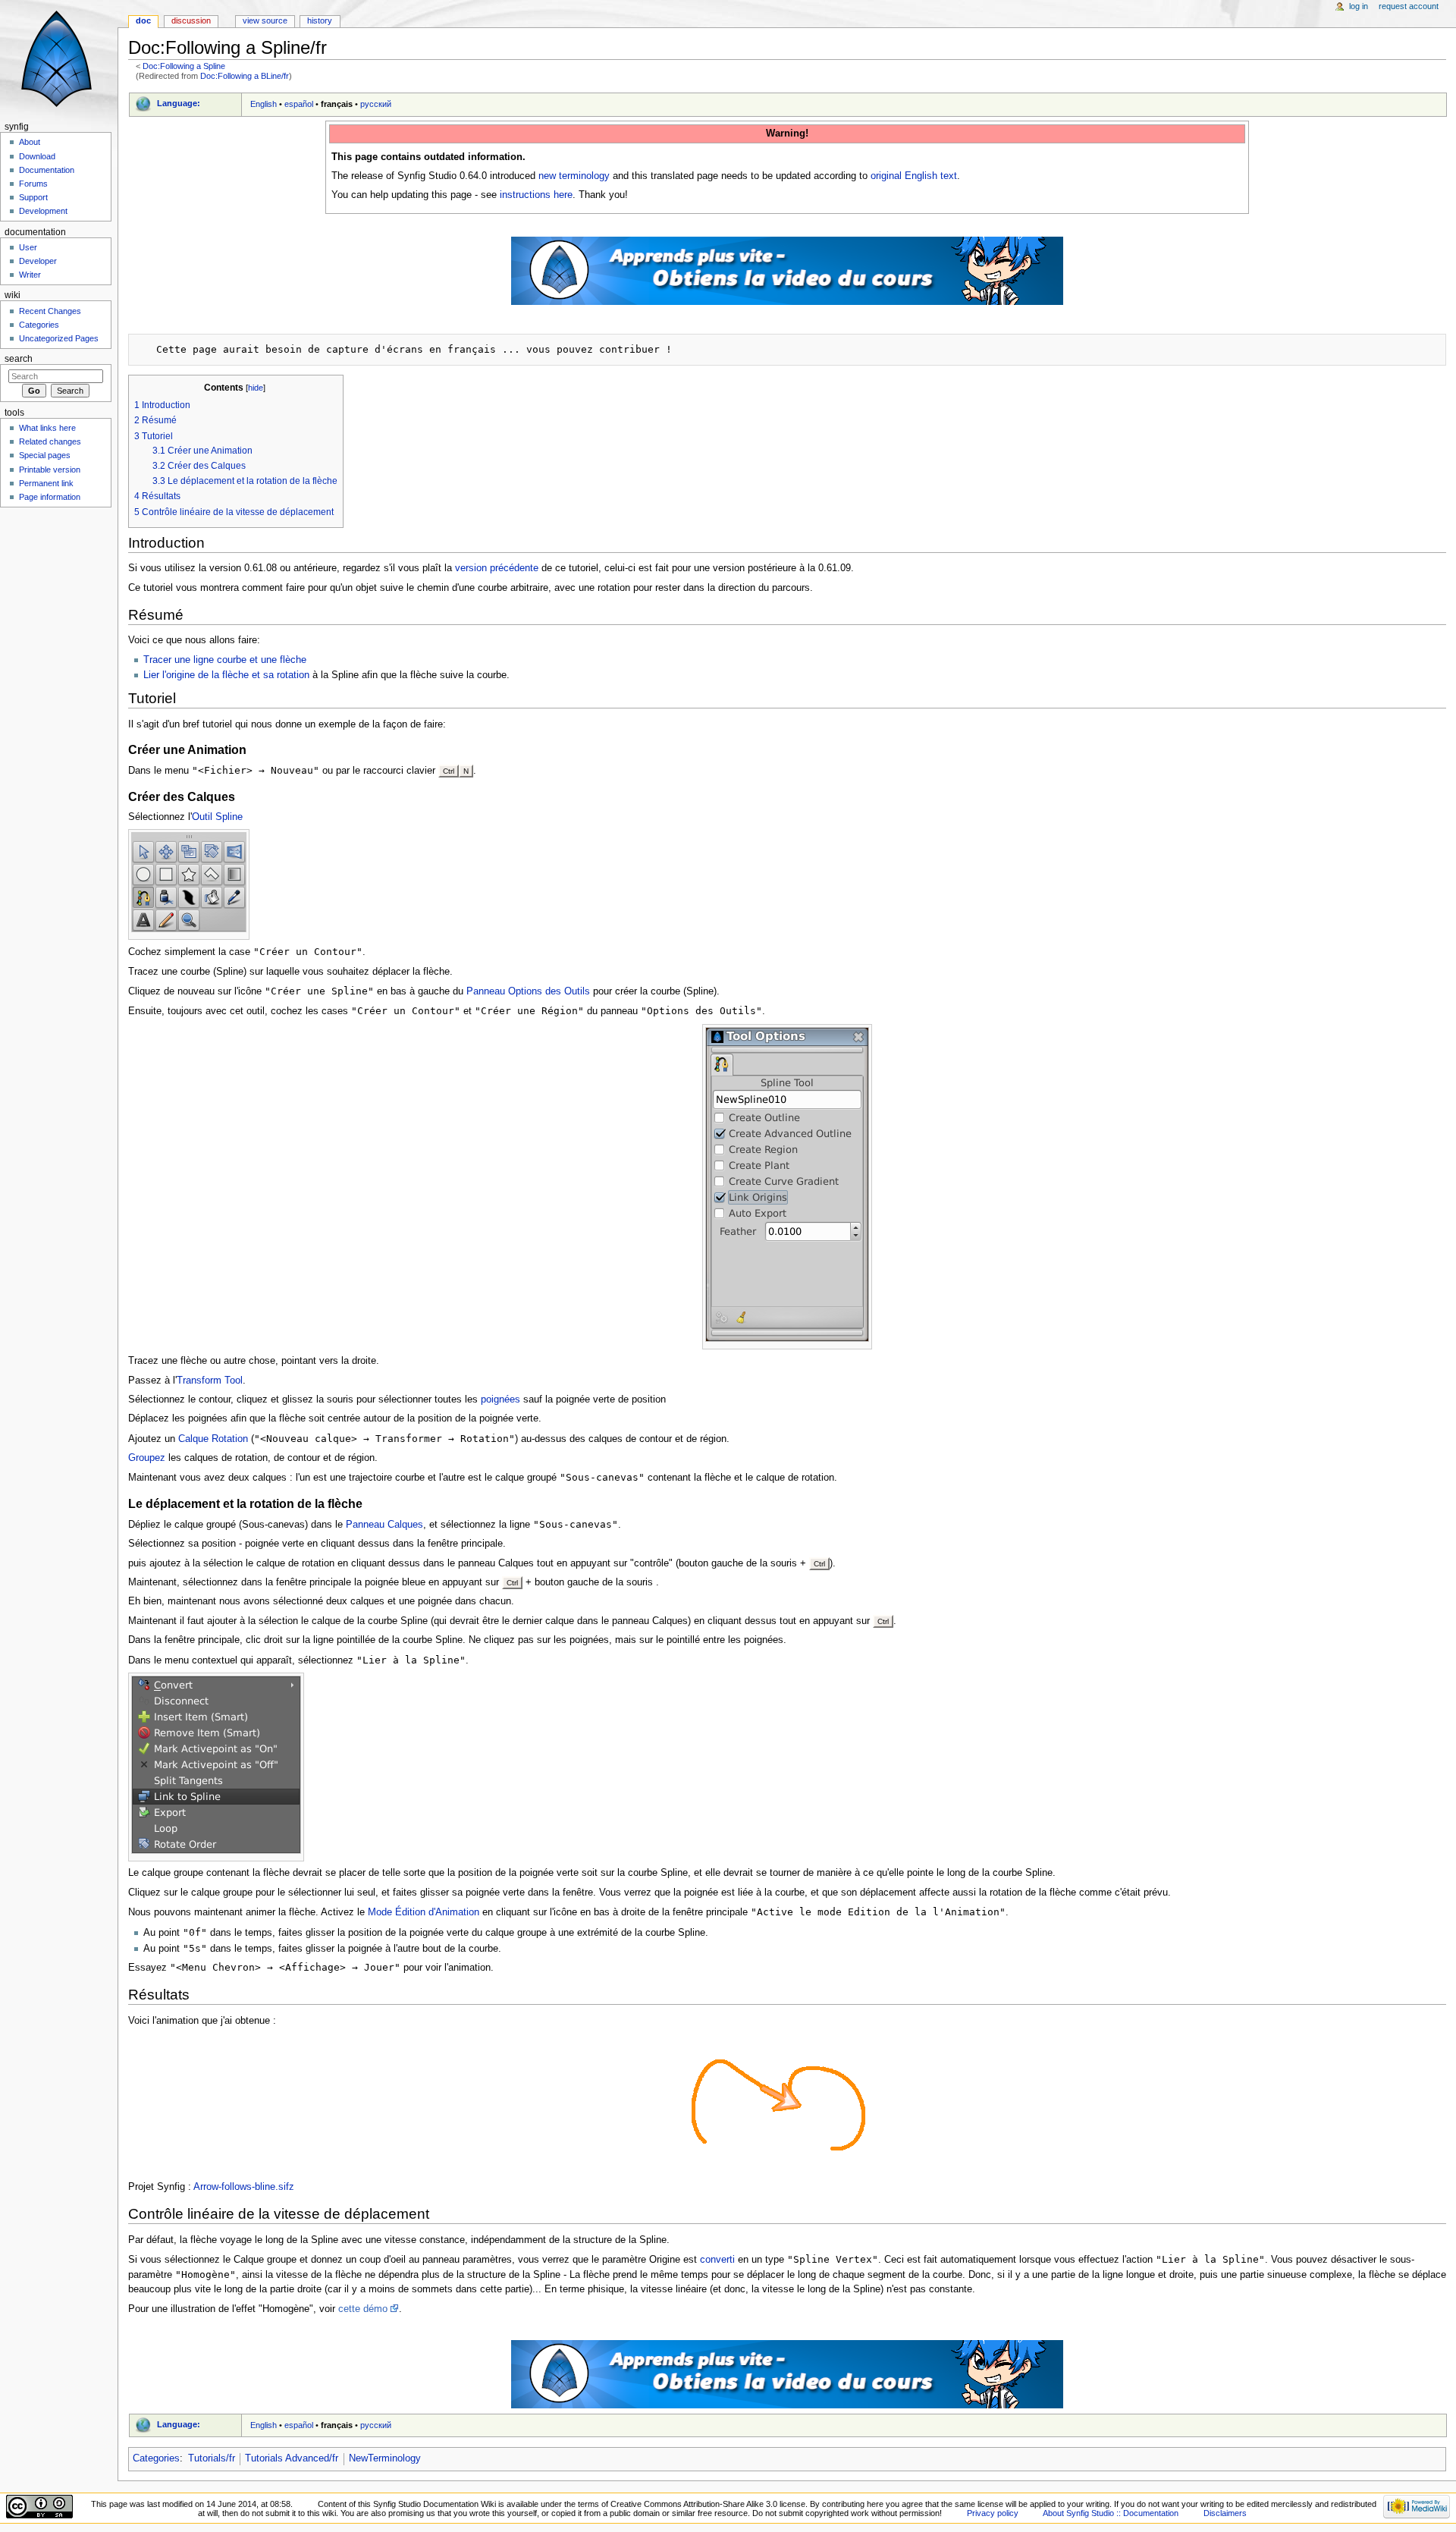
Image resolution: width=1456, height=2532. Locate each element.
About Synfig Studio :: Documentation (1111, 2513)
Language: (179, 103)
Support (33, 197)
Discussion (191, 20)
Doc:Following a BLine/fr (245, 76)
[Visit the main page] (59, 59)
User (28, 247)
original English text (914, 176)
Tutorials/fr (212, 2458)
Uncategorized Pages (59, 338)
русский (376, 104)
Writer (30, 275)
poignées (500, 1400)
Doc (143, 20)
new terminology (574, 176)
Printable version (50, 470)
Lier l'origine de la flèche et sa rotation (226, 675)
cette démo (363, 2309)
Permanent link (46, 483)
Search (19, 359)
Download (37, 156)
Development (43, 211)
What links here (47, 428)
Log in (1359, 6)
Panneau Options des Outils (528, 991)
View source (265, 20)
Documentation (47, 170)
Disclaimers (1225, 2513)
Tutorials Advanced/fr (292, 2458)
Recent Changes (50, 311)
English (264, 104)
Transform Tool (210, 1381)
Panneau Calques (384, 1525)
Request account (1409, 6)
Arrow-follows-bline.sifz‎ (244, 2187)
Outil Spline (217, 817)
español (299, 104)
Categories (156, 2458)
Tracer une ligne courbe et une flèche (225, 660)
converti (717, 2260)
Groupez (147, 1458)
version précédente (497, 568)
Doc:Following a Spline (184, 66)
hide (256, 388)
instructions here (536, 195)
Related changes (50, 441)
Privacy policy (993, 2513)
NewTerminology (385, 2458)
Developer (38, 261)
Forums (33, 184)
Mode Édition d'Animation (424, 1912)
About (30, 142)
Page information (50, 497)
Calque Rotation (213, 1439)
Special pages (45, 455)
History (320, 20)
